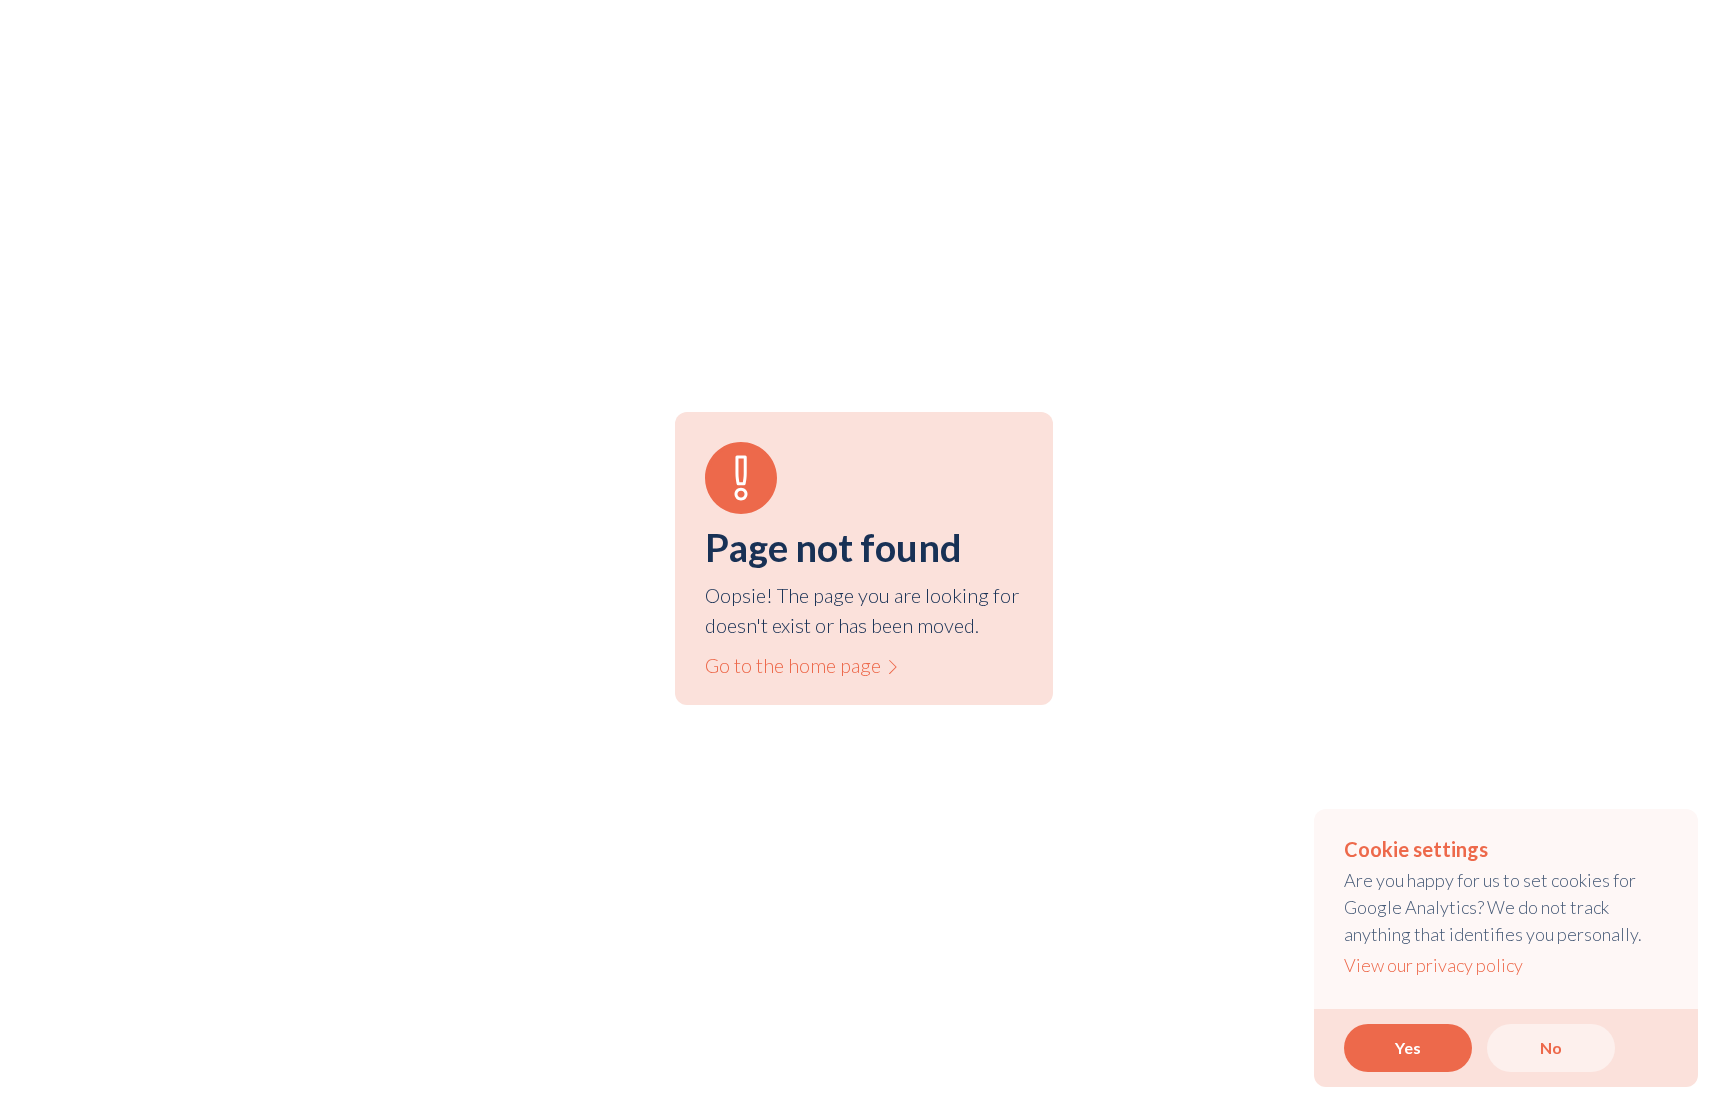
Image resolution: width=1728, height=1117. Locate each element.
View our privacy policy (1433, 965)
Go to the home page (802, 665)
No (1551, 1047)
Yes (1408, 1047)
